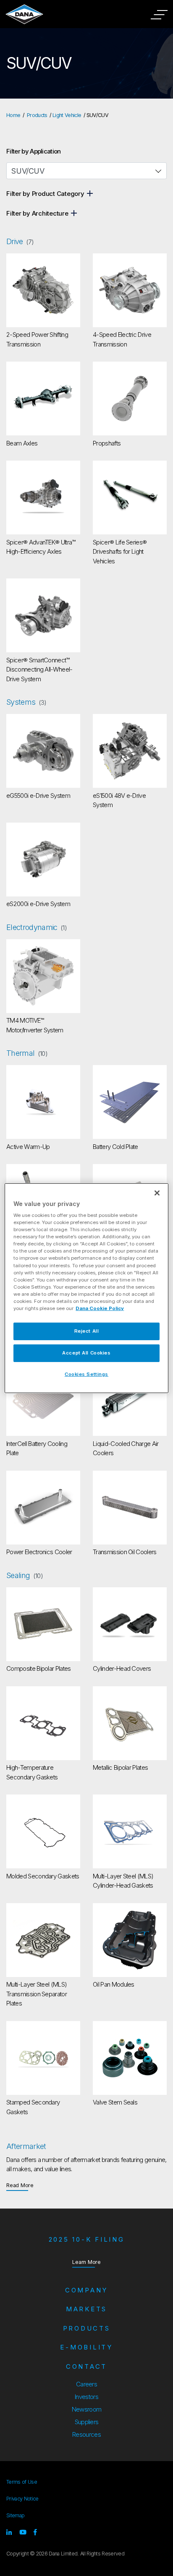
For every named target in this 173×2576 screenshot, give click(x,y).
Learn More (86, 2262)
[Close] (157, 1193)
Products (37, 115)
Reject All (87, 1331)
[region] (86, 1288)
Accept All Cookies (86, 1353)
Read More (20, 2185)
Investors (86, 2397)
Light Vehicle (67, 115)
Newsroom (87, 2409)
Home (13, 115)
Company (86, 2290)
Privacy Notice (22, 2499)
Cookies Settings (86, 1374)
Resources (86, 2434)
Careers (86, 2384)
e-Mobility (86, 2347)
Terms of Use (22, 2482)
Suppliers (87, 2422)
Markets (86, 2309)
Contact (86, 2366)
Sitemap (15, 2515)
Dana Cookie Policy (100, 1308)
